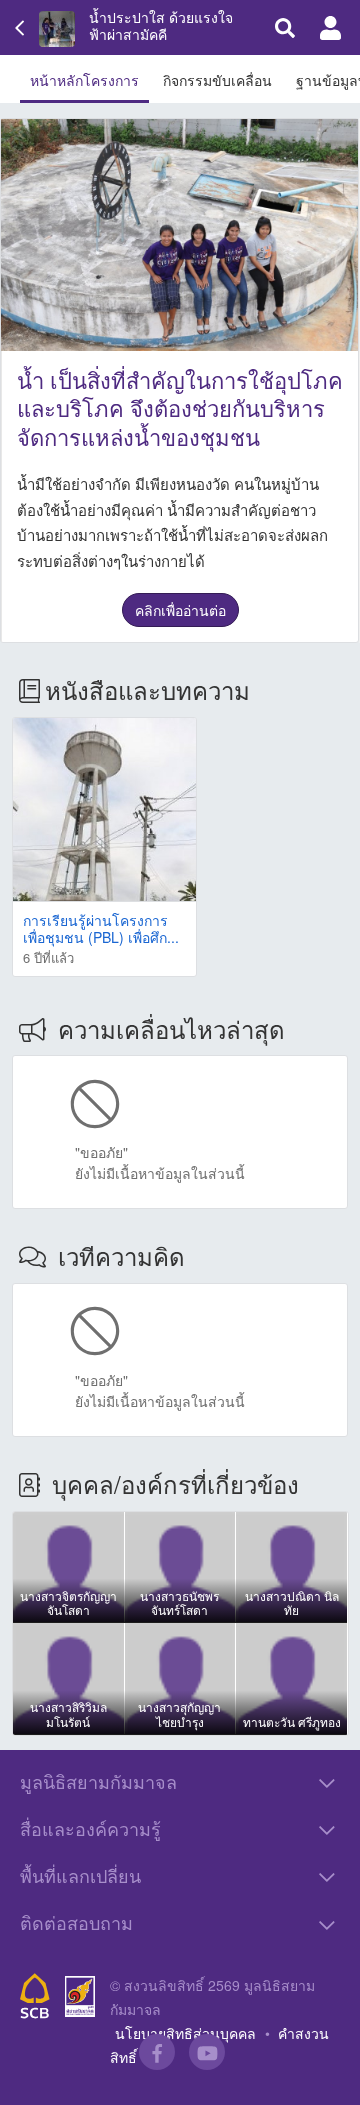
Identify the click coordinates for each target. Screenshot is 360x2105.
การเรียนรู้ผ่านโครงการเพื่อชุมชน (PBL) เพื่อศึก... (101, 928)
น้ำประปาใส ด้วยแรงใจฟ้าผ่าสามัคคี (161, 26)
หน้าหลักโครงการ (84, 80)
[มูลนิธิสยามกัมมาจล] (80, 1996)
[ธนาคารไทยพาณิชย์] (35, 1996)
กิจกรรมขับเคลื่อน (217, 80)
